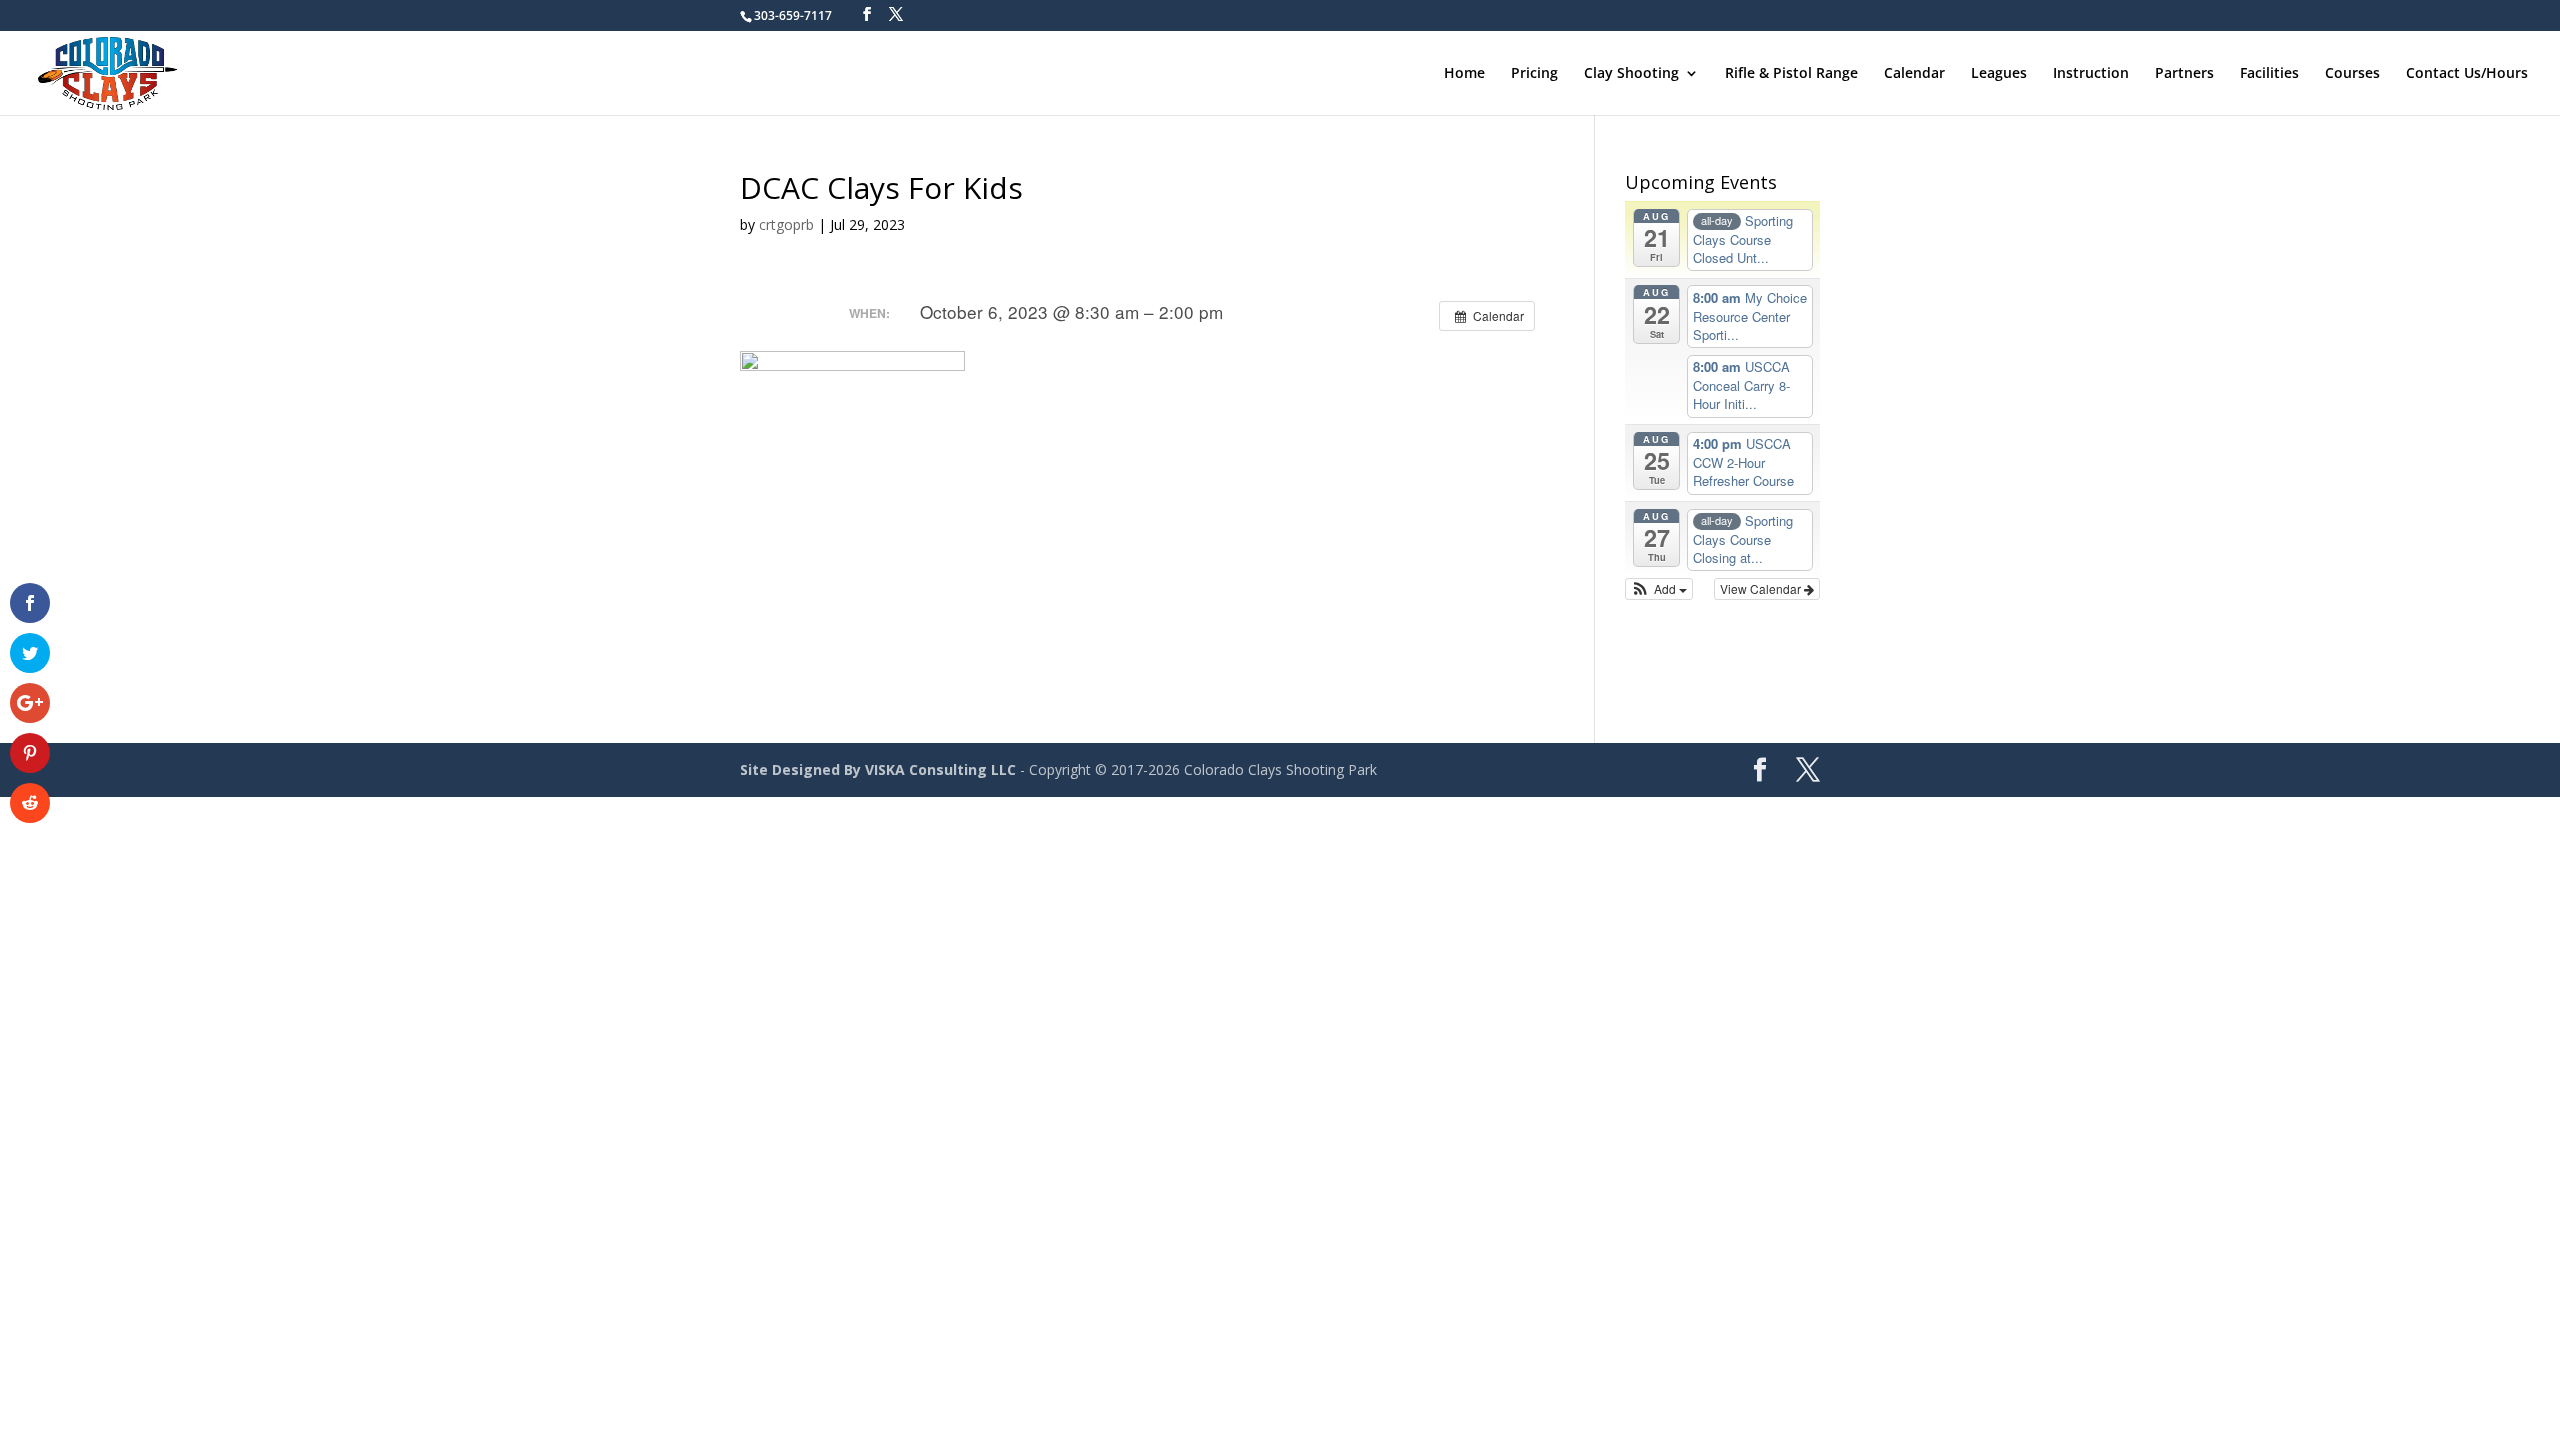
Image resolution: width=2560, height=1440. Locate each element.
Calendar (1914, 74)
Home (1464, 74)
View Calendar (1762, 588)
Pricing (1534, 74)
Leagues (1999, 74)
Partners (2184, 74)
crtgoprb (786, 224)
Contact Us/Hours (2467, 74)
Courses (2352, 74)
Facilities (2269, 74)
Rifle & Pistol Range (1791, 74)
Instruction (2091, 74)
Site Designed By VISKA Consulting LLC (878, 769)
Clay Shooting (1631, 74)
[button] (1659, 589)
